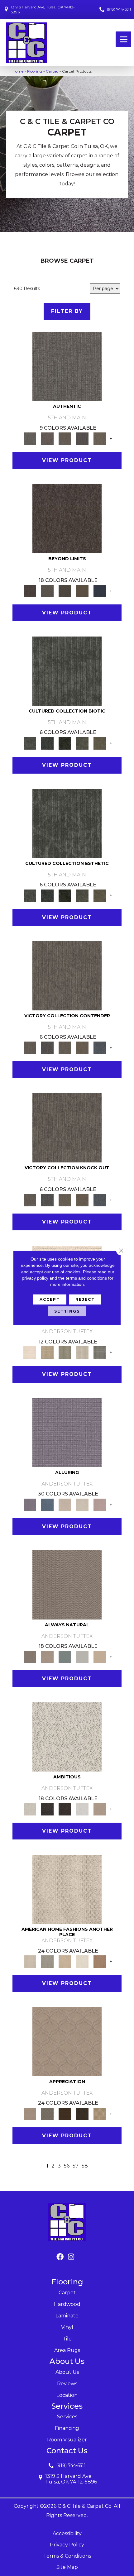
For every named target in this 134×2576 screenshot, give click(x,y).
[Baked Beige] (65, 1961)
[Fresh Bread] (100, 1809)
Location (67, 2395)
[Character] (47, 743)
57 (76, 2166)
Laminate (67, 2316)
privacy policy (35, 1278)
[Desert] (47, 590)
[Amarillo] (67, 2041)
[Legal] (82, 438)
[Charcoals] (47, 1809)
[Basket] (47, 1657)
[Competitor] (65, 1047)
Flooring (35, 71)
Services (67, 2417)
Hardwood (67, 2304)
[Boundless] (65, 1352)
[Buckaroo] (100, 1961)
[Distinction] (100, 743)
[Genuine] (65, 438)
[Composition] (82, 743)
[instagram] (71, 2257)
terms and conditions (86, 1278)
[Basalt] (65, 1504)
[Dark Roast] (65, 1809)
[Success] (100, 1047)
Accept (50, 1299)
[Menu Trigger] (123, 39)
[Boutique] (100, 1657)
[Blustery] (82, 1657)
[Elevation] (65, 590)
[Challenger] (67, 975)
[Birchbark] (82, 1504)
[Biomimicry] (67, 670)
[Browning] (82, 2113)
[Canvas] (67, 1737)
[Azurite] (47, 1504)
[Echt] (47, 438)
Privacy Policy (67, 2545)
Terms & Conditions (67, 2556)
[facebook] (60, 2257)
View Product (67, 460)
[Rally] (82, 1047)
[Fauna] (82, 590)
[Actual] (67, 366)
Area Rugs (67, 2350)
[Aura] (30, 1352)
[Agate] (67, 1889)
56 (67, 2166)
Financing (67, 2428)
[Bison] (65, 2113)
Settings (67, 1311)
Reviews (67, 2384)
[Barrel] (67, 1584)
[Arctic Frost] (47, 2113)
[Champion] (47, 1047)
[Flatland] (100, 590)
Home (18, 71)
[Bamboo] (47, 1352)
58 (85, 2166)
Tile (67, 2339)
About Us (67, 2372)
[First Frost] (82, 1809)
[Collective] (65, 743)
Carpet (52, 71)
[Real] (100, 438)
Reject (85, 1299)
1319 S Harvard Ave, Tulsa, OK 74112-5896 (43, 10)
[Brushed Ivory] (82, 1961)
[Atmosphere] (47, 1961)
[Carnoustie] (100, 2113)
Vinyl (67, 2327)
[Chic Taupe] (82, 1352)
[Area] (67, 518)
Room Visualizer (67, 2440)
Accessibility (67, 2533)
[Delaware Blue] (100, 1352)
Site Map (67, 2567)
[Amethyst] (67, 1432)
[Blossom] (100, 1504)
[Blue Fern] (65, 1657)
